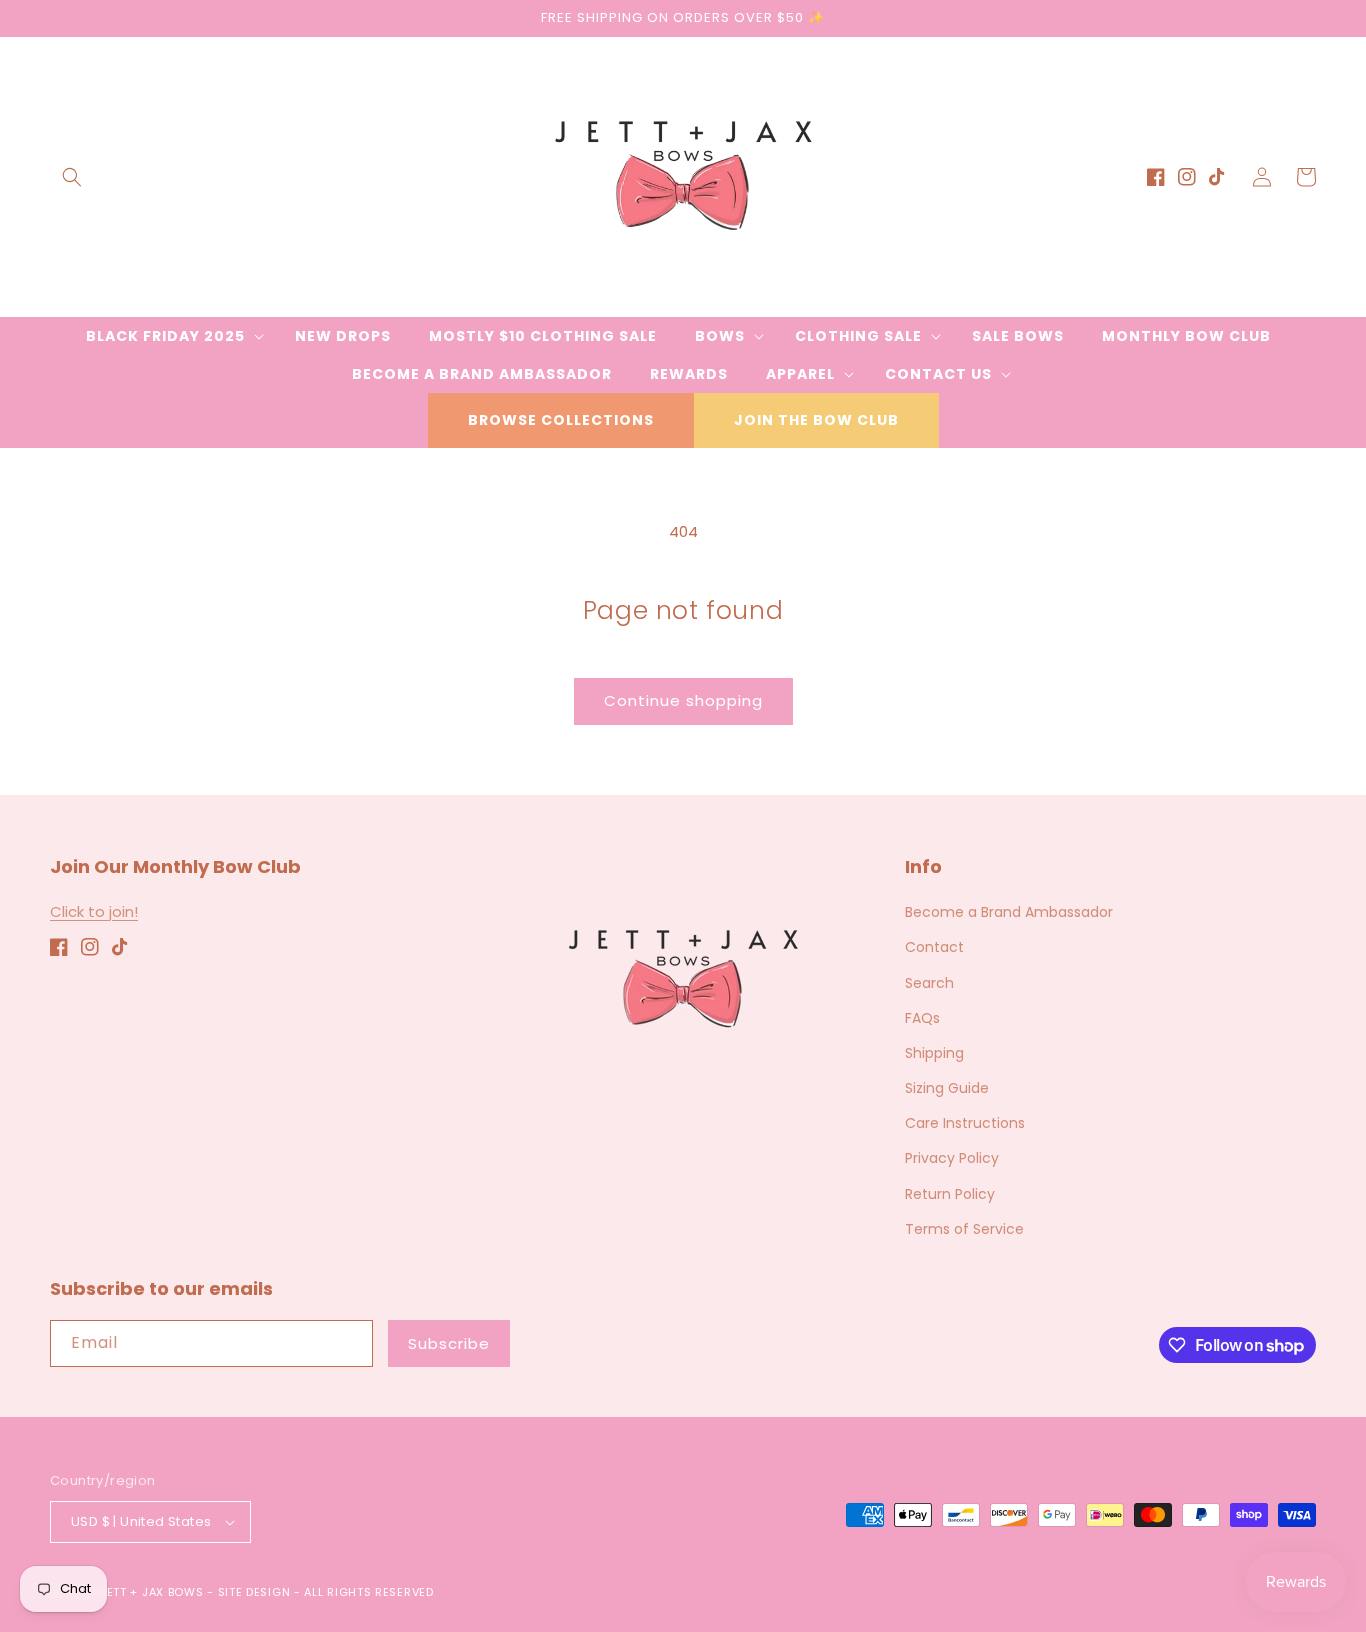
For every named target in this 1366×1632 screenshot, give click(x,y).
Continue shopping (683, 700)
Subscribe (449, 1343)
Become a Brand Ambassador (1009, 912)
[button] (72, 177)
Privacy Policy (952, 1158)
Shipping (934, 1053)
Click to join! (94, 911)
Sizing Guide (947, 1088)
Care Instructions (965, 1123)
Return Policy (950, 1194)
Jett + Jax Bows (152, 1592)
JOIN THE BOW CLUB (816, 420)
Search (929, 983)
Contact (934, 947)
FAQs (922, 1018)
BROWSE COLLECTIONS (561, 420)
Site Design (254, 1592)
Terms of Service (964, 1229)
